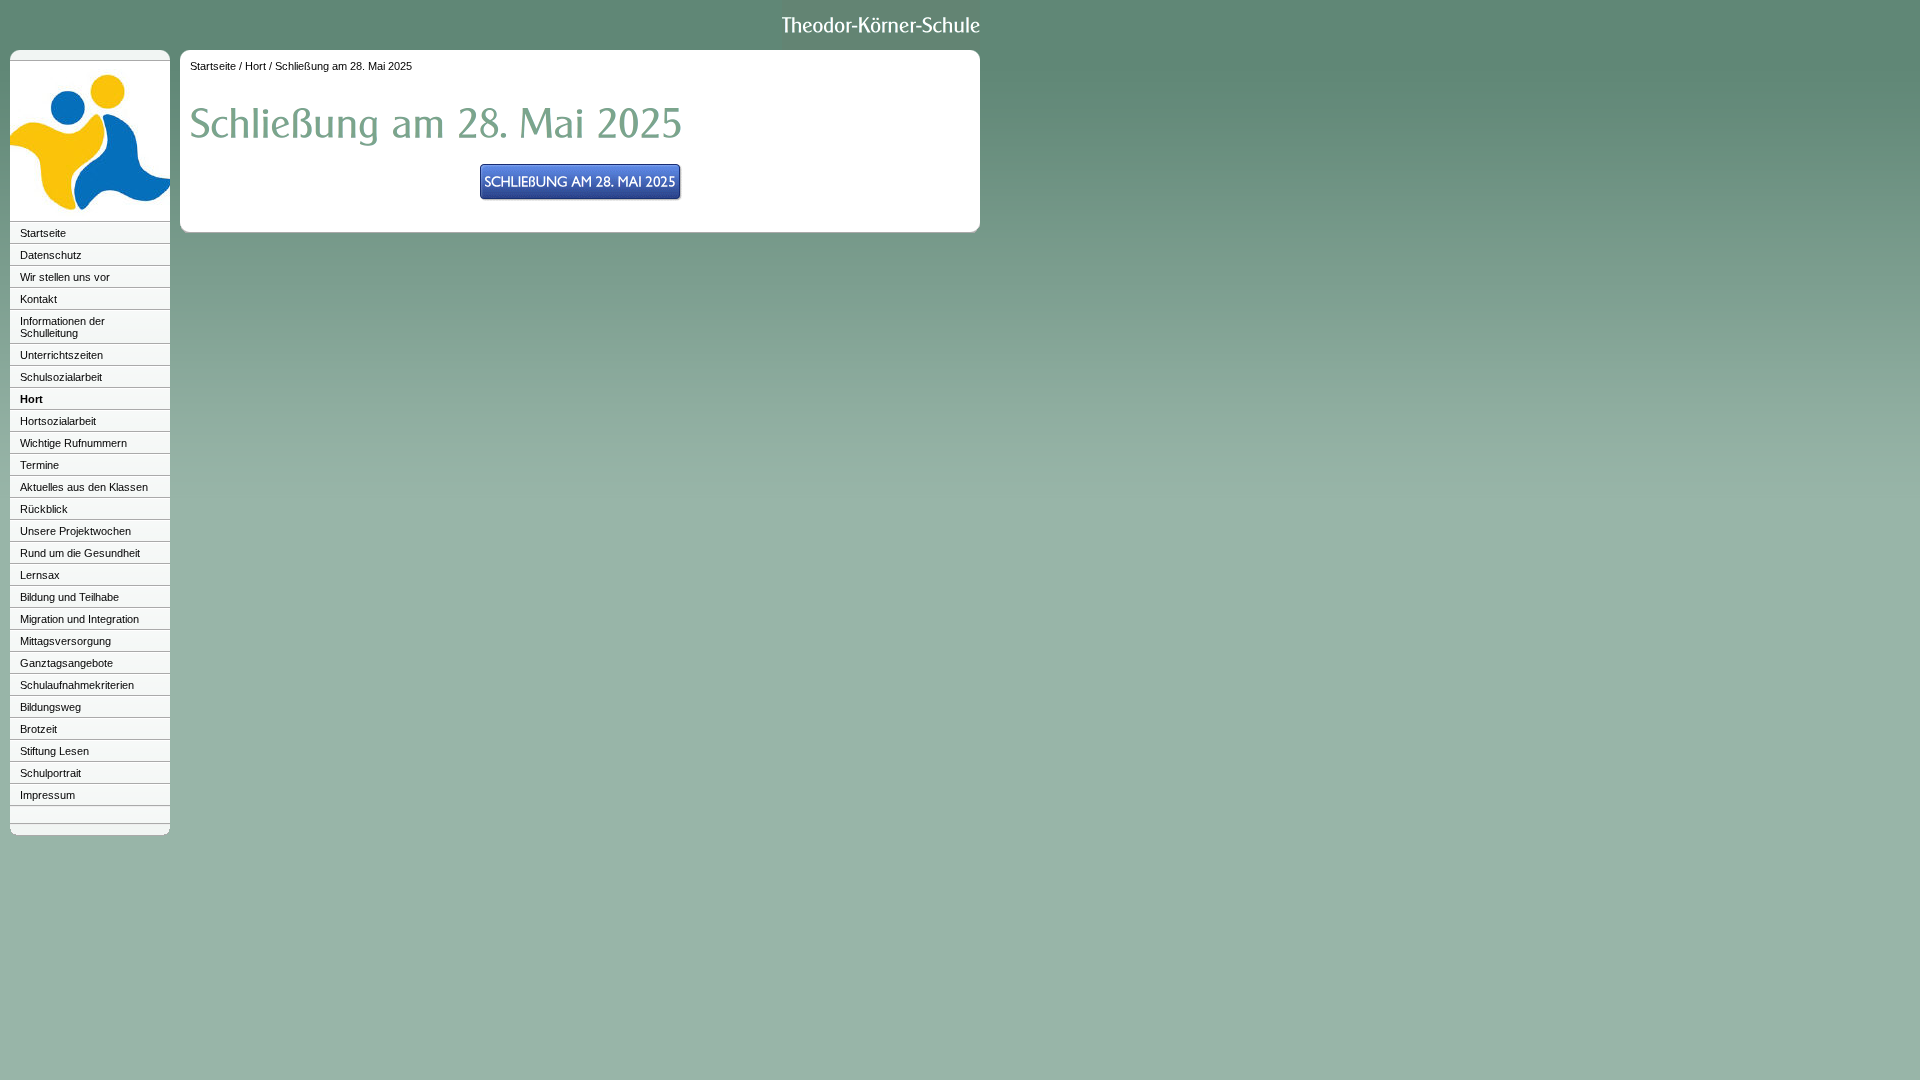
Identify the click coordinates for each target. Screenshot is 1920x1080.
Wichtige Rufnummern (73, 443)
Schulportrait (50, 773)
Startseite (43, 233)
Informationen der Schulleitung (62, 327)
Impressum (47, 795)
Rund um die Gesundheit (80, 553)
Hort (31, 399)
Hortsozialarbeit (58, 421)
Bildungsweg (50, 707)
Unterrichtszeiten (61, 355)
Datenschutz (51, 255)
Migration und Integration (79, 619)
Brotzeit (38, 729)
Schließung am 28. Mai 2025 (343, 66)
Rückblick (44, 509)
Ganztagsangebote (66, 663)
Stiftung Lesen (54, 751)
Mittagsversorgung (65, 641)
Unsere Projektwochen (75, 531)
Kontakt (38, 299)
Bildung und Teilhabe (69, 597)
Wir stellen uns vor (65, 277)
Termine (39, 465)
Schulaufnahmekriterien (77, 685)
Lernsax (40, 575)
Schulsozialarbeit (61, 377)
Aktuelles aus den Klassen (84, 487)
